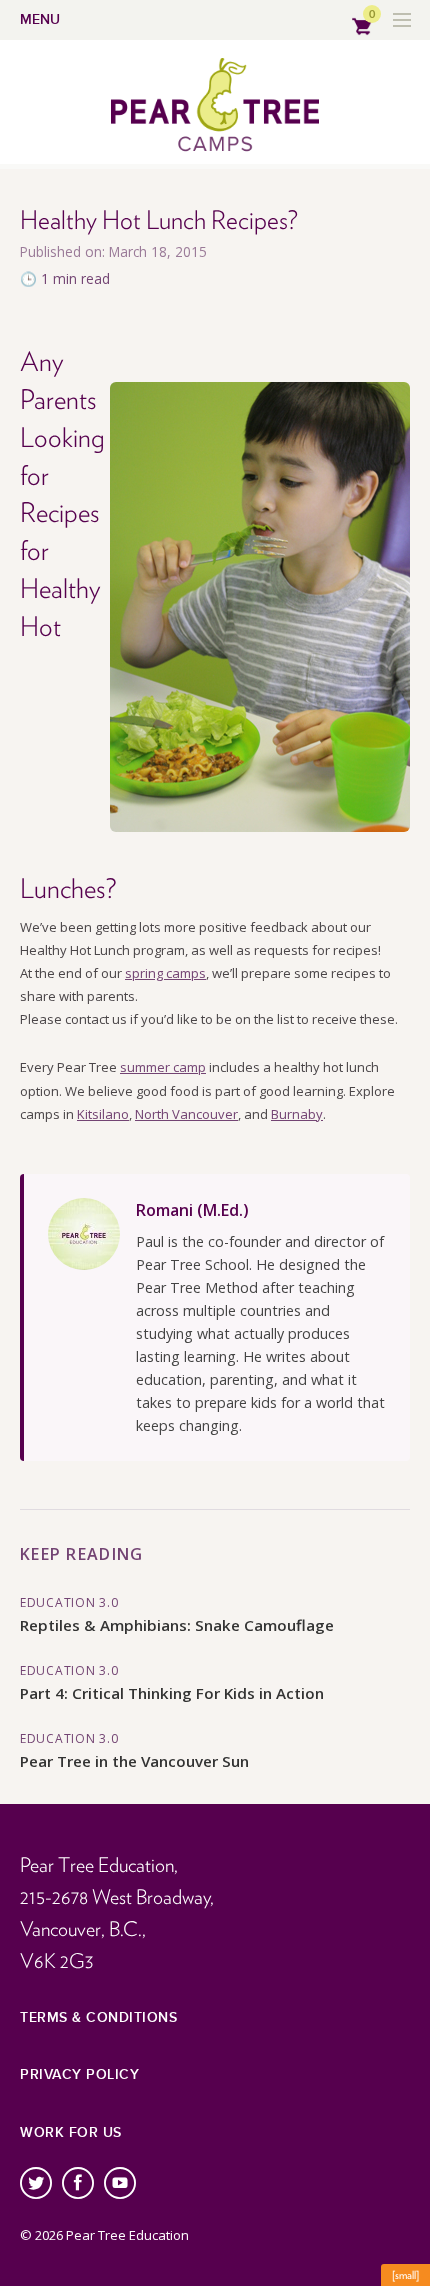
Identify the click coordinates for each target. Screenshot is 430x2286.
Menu (40, 19)
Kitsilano (103, 1114)
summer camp (163, 1067)
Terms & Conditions (98, 2017)
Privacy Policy (79, 2074)
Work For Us (71, 2132)
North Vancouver (186, 1114)
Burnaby (297, 1114)
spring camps (165, 973)
